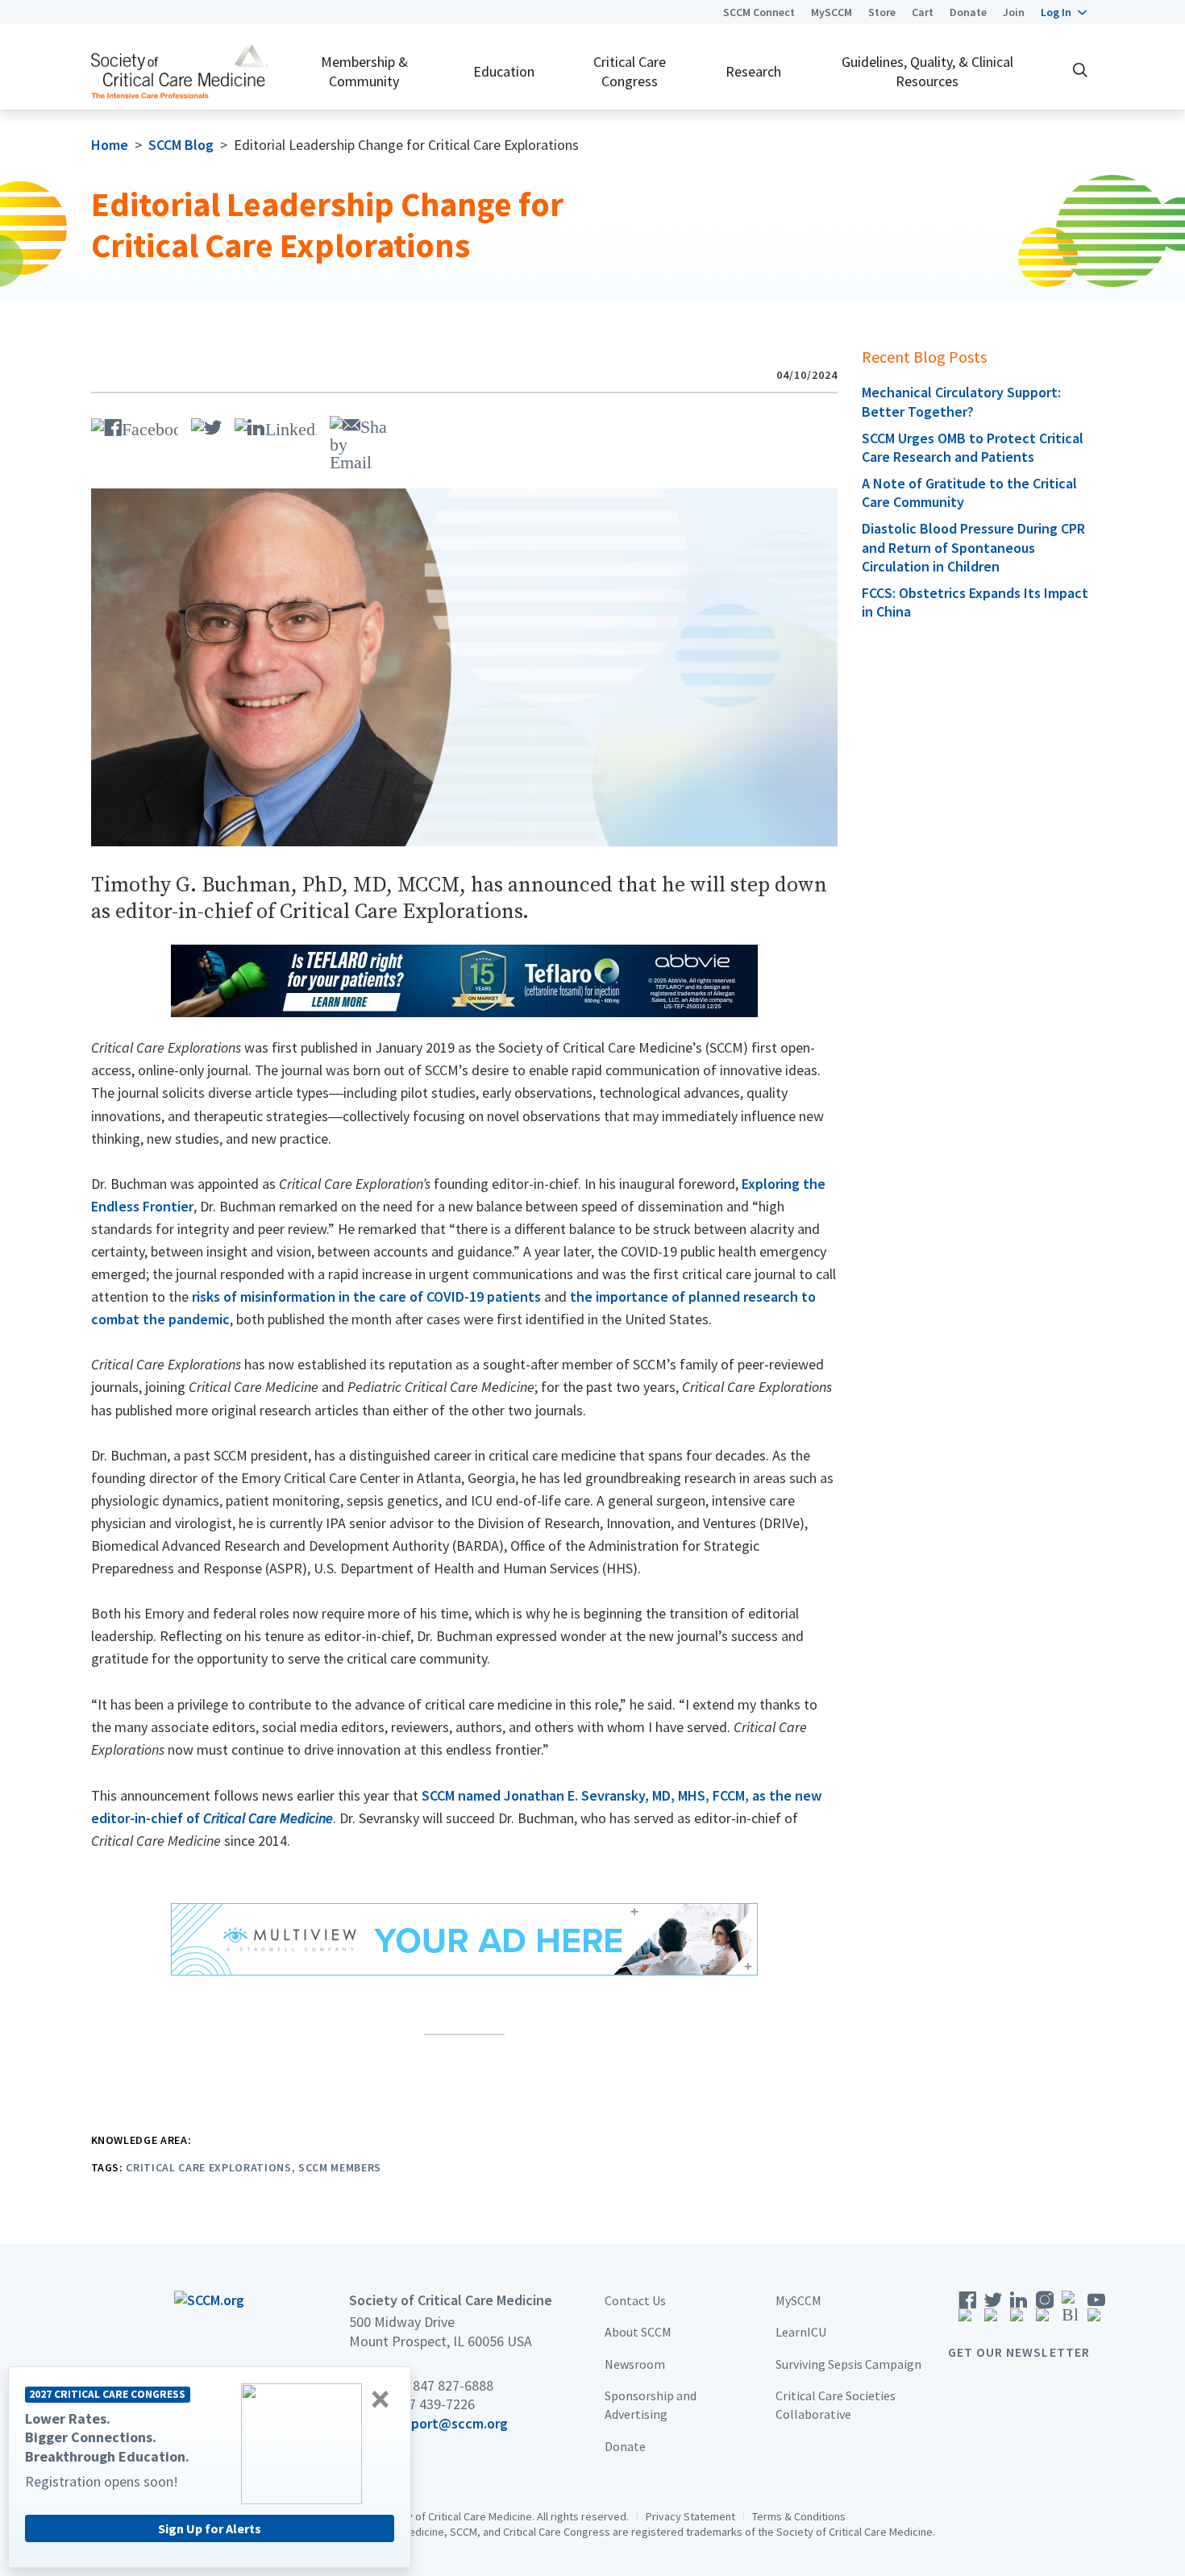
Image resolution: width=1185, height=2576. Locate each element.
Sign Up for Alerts (210, 2528)
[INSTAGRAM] (1045, 2312)
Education (504, 71)
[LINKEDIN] (276, 425)
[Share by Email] (359, 441)
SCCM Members (340, 2167)
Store (882, 12)
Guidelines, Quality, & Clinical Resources (927, 71)
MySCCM (832, 12)
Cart (923, 12)
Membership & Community (364, 71)
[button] (1064, 12)
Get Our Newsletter (1019, 2352)
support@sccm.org (449, 2423)
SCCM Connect (759, 12)
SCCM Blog (181, 145)
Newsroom (635, 2364)
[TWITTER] (206, 425)
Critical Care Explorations (208, 2167)
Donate (968, 12)
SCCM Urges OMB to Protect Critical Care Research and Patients (973, 447)
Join (1014, 12)
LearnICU (801, 2333)
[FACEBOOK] (135, 425)
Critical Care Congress (630, 71)
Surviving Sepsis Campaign (848, 2364)
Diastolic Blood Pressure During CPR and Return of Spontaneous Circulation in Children (973, 547)
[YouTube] (1096, 2312)
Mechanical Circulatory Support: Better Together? (961, 401)
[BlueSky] (1071, 2312)
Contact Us (635, 2300)
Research (753, 71)
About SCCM (638, 2333)
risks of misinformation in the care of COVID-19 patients (366, 1296)
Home (110, 145)
